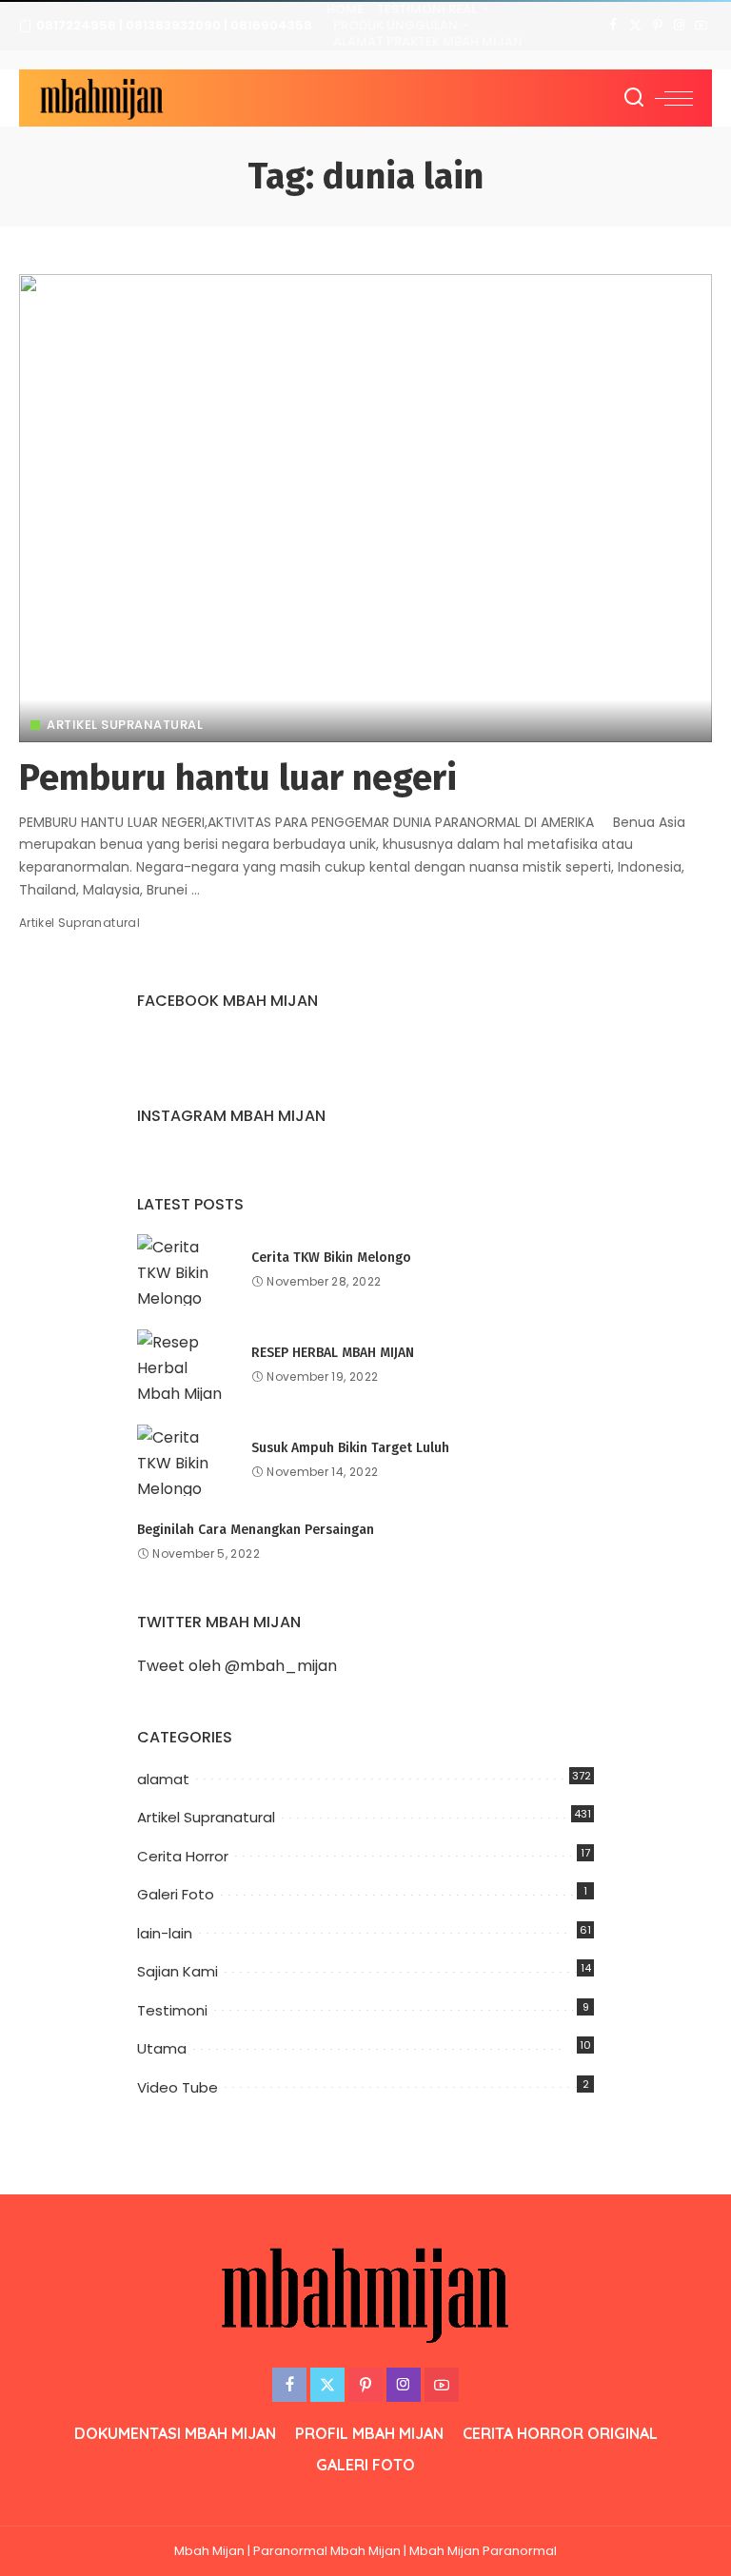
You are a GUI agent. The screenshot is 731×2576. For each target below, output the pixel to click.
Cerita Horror (183, 1856)
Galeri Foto (176, 1894)
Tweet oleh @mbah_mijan (237, 1666)
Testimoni (172, 2010)
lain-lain (165, 1933)
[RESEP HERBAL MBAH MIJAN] (185, 1365)
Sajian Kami (178, 1971)
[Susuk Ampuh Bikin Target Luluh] (185, 1460)
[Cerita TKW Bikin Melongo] (185, 1270)
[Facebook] (613, 26)
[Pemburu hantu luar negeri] (365, 508)
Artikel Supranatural (125, 725)
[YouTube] (701, 26)
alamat (163, 1779)
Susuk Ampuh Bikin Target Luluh (350, 1448)
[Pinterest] (657, 26)
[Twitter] (635, 26)
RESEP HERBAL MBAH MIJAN (333, 1353)
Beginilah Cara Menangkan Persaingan (256, 1530)
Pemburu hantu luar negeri (238, 777)
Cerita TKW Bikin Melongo (331, 1258)
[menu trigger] (674, 98)
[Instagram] (679, 26)
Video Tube (178, 2087)
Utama (162, 2048)
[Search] (634, 98)
